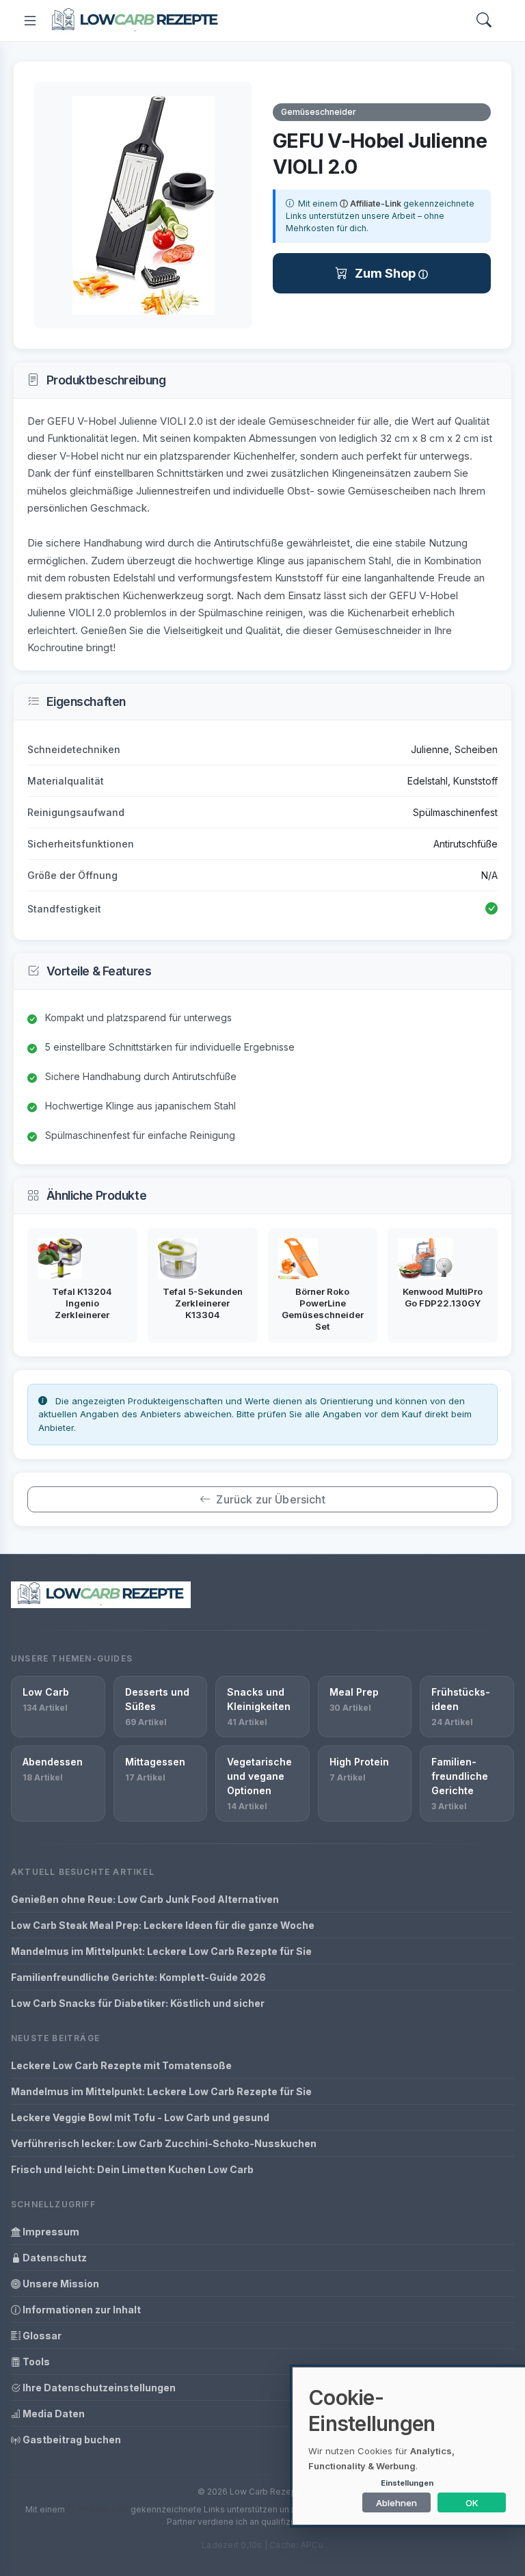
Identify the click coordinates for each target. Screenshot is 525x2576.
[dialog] (409, 2446)
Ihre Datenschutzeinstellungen (98, 2388)
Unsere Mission (60, 2284)
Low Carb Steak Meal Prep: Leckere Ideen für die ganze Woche (163, 1925)
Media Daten (53, 2414)
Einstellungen (407, 2483)
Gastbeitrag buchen (71, 2440)
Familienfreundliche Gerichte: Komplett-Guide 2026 (138, 1977)
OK (472, 2503)
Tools (35, 2362)
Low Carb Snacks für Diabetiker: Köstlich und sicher (138, 2003)
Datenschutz (54, 2258)
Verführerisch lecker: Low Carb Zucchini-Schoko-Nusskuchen (164, 2143)
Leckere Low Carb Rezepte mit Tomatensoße (121, 2065)
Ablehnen (396, 2503)
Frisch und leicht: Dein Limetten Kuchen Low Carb (132, 2169)
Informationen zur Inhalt (81, 2310)
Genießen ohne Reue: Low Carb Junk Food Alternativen (145, 1899)
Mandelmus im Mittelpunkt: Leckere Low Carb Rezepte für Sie (161, 1951)
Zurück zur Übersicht (270, 1499)
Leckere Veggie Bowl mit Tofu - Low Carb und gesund (140, 2117)
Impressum (50, 2232)
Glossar (41, 2336)
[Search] (484, 21)
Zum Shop (387, 273)
